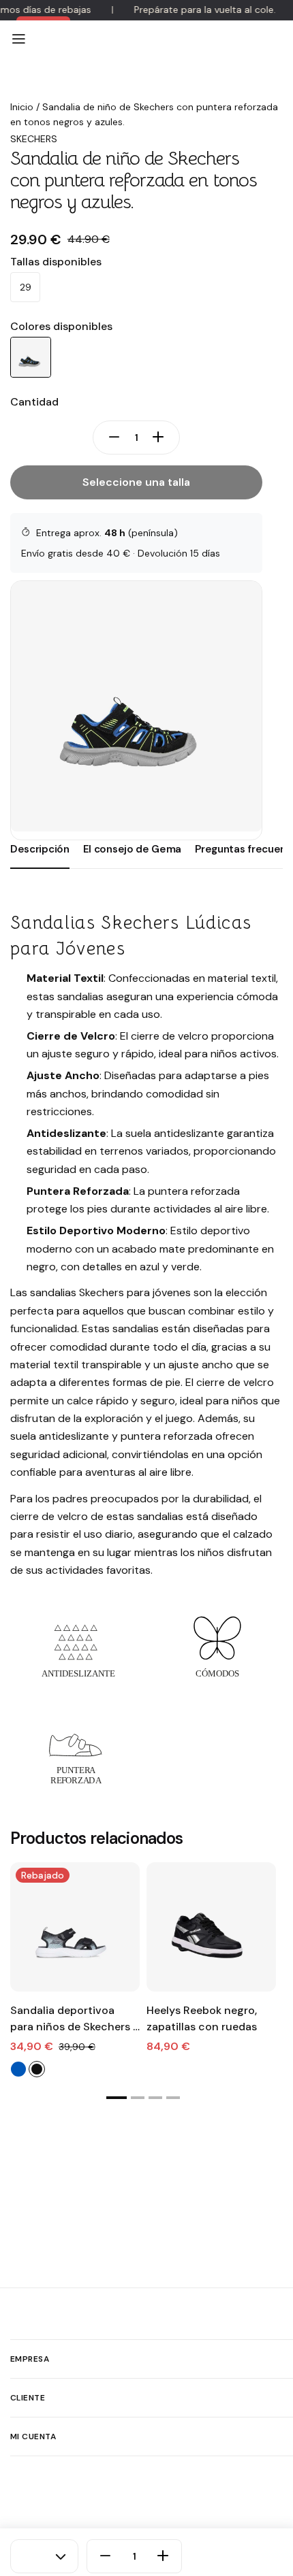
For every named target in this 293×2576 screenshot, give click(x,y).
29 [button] (26, 287)
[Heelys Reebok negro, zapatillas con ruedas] (211, 1927)
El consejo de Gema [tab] (133, 849)
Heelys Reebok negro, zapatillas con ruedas (202, 2018)
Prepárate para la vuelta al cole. (205, 10)
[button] (117, 2098)
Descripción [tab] (40, 849)
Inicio (22, 107)
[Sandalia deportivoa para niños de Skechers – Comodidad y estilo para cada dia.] (75, 1927)
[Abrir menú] (18, 39)
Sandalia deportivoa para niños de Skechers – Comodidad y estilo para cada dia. (75, 2019)
